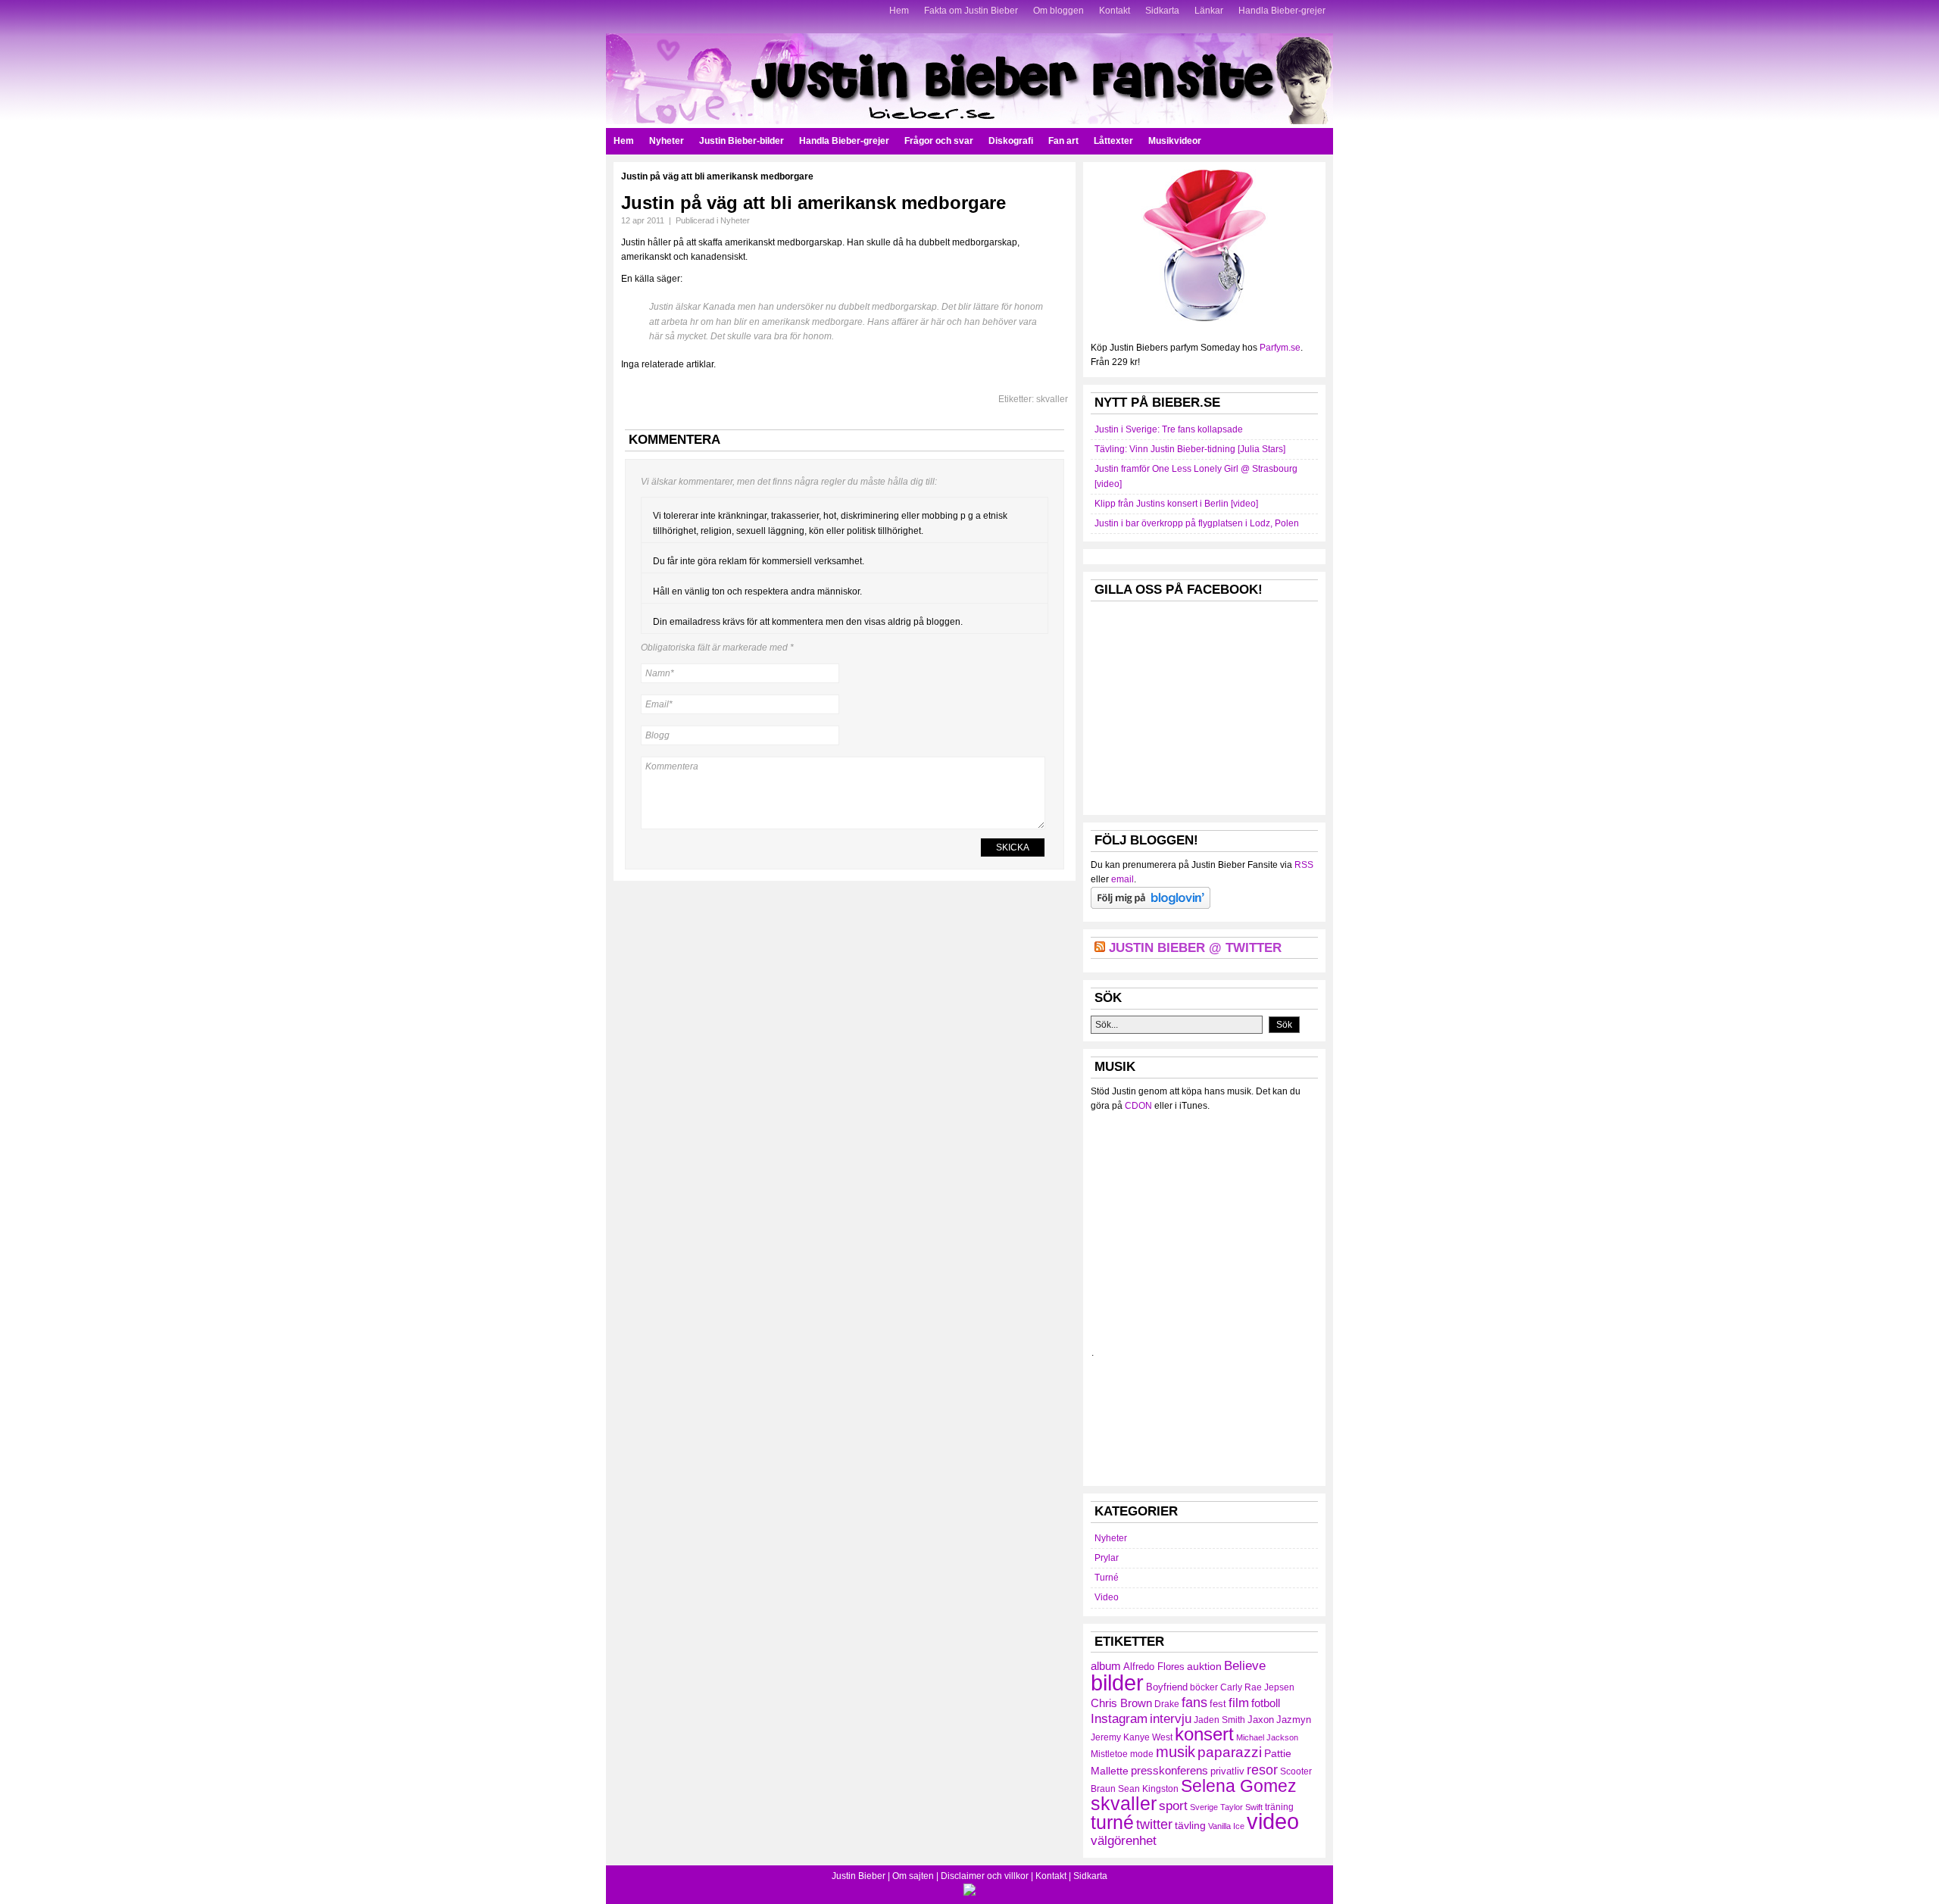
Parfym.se (1280, 348)
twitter (1154, 1824)
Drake (1167, 1704)
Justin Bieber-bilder (742, 141)
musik (1176, 1752)
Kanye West (1148, 1737)
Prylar (1107, 1558)
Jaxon (1261, 1720)
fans (1194, 1702)
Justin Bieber (859, 1876)
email (1122, 879)
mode (1142, 1754)
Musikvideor (1175, 141)
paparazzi (1230, 1752)
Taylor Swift (1241, 1807)
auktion (1204, 1666)
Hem (899, 11)
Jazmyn (1294, 1720)
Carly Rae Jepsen (1257, 1687)
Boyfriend (1167, 1687)
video (1273, 1821)
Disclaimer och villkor (985, 1876)
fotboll (1266, 1703)
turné (1112, 1822)
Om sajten (913, 1876)
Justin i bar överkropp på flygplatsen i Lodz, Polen (1197, 523)
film (1239, 1703)
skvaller (1052, 399)
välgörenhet (1124, 1840)
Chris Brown (1121, 1703)
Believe (1245, 1665)
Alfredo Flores (1154, 1667)
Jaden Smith (1219, 1720)
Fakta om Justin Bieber (971, 11)
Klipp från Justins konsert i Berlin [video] (1176, 504)
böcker (1204, 1687)
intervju (1171, 1719)
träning (1279, 1807)
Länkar (1209, 11)
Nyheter (667, 141)
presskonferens (1169, 1771)
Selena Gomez (1239, 1786)
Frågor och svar (939, 141)
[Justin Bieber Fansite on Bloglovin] (1151, 906)
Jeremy (1106, 1737)
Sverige (1204, 1807)
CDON (1138, 1106)
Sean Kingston (1148, 1789)
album (1106, 1666)
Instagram (1119, 1718)
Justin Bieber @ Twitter (1195, 948)
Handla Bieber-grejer (1282, 11)
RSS (1304, 865)
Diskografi (1011, 141)
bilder (1117, 1682)
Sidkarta (1162, 11)
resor (1262, 1770)
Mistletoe (1109, 1754)
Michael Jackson (1267, 1737)
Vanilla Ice (1226, 1826)
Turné (1107, 1578)
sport (1173, 1806)
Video (1107, 1597)
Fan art (1063, 141)
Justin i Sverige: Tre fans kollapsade (1169, 429)
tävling (1190, 1825)
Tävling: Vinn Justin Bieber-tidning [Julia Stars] (1190, 449)
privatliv (1227, 1771)
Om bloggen (1058, 11)
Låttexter (1113, 141)
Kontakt (1115, 11)
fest (1218, 1704)
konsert (1204, 1734)
